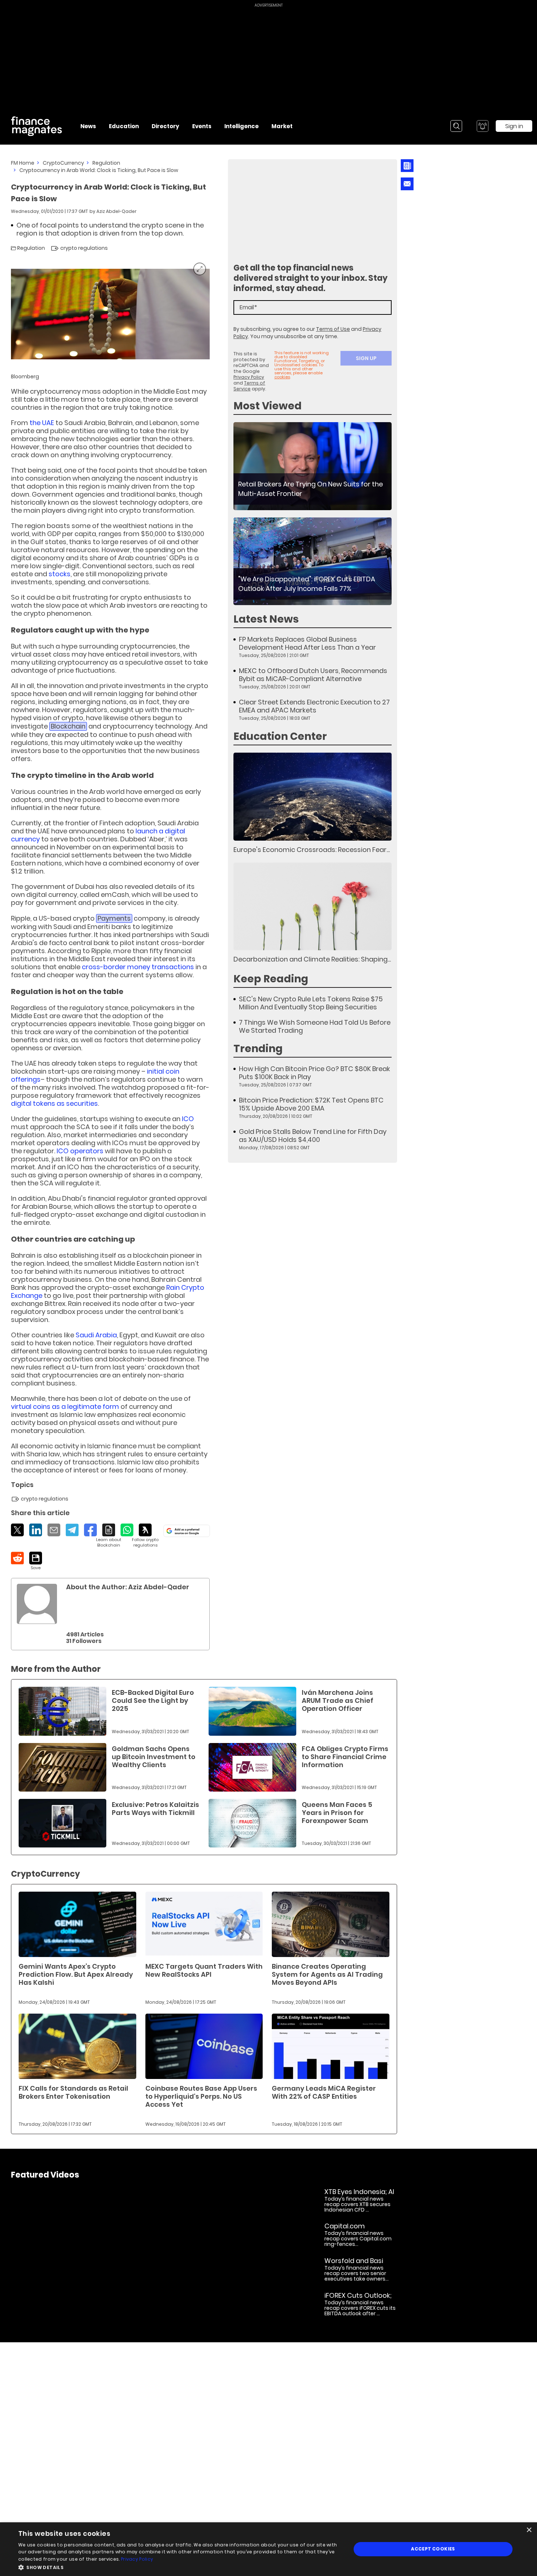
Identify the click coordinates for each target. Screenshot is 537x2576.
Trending (258, 1049)
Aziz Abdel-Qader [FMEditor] (117, 211)
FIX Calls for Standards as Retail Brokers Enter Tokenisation (73, 2092)
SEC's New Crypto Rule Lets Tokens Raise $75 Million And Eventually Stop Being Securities (311, 1003)
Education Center (280, 736)
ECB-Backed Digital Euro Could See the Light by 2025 (153, 1700)
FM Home (23, 163)
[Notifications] (483, 126)
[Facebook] (90, 1530)
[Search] (456, 126)
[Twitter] (17, 1530)
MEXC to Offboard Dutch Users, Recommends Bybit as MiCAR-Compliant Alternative (313, 675)
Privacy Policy (249, 377)
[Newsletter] (407, 166)
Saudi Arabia (96, 1335)
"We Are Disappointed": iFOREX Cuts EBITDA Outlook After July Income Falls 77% (307, 584)
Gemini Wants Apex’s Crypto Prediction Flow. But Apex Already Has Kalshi (76, 1974)
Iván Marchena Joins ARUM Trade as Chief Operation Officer (338, 1700)
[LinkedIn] (36, 1530)
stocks (60, 574)
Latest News (266, 619)
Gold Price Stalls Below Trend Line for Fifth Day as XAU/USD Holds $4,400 (313, 1136)
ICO (188, 1119)
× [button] (529, 2530)
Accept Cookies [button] (433, 2549)
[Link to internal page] (37, 1604)
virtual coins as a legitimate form (65, 1407)
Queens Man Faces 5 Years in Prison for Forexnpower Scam (337, 1813)
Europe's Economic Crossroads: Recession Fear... (312, 850)
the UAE (42, 423)
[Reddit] (17, 1558)
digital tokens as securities (54, 1103)
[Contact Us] (407, 184)
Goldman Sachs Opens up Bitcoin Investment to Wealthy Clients (154, 1757)
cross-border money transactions (138, 967)
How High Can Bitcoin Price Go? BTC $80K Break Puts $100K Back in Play (315, 1073)
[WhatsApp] (127, 1530)
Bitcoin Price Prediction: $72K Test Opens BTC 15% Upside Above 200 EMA (311, 1104)
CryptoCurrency (63, 163)
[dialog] (268, 2549)
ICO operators (80, 1151)
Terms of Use (333, 329)
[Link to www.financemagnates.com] (313, 466)
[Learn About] (109, 1536)
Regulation (106, 163)
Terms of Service (249, 386)
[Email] (54, 1530)
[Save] (36, 1561)
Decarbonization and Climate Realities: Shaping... (312, 959)
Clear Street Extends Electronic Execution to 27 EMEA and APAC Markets (314, 706)
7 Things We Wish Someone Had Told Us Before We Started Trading (315, 1027)
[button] (180, 2567)
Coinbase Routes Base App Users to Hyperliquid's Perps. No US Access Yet (201, 2096)
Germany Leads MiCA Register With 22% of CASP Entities (324, 2092)
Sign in (514, 126)
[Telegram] (72, 1530)
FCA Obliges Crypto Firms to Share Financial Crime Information (345, 1757)
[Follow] (145, 1536)
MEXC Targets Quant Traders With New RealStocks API (204, 1970)
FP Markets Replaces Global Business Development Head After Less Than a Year (307, 643)
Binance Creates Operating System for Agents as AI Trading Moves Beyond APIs (327, 1974)
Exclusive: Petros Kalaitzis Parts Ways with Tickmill (155, 1809)
